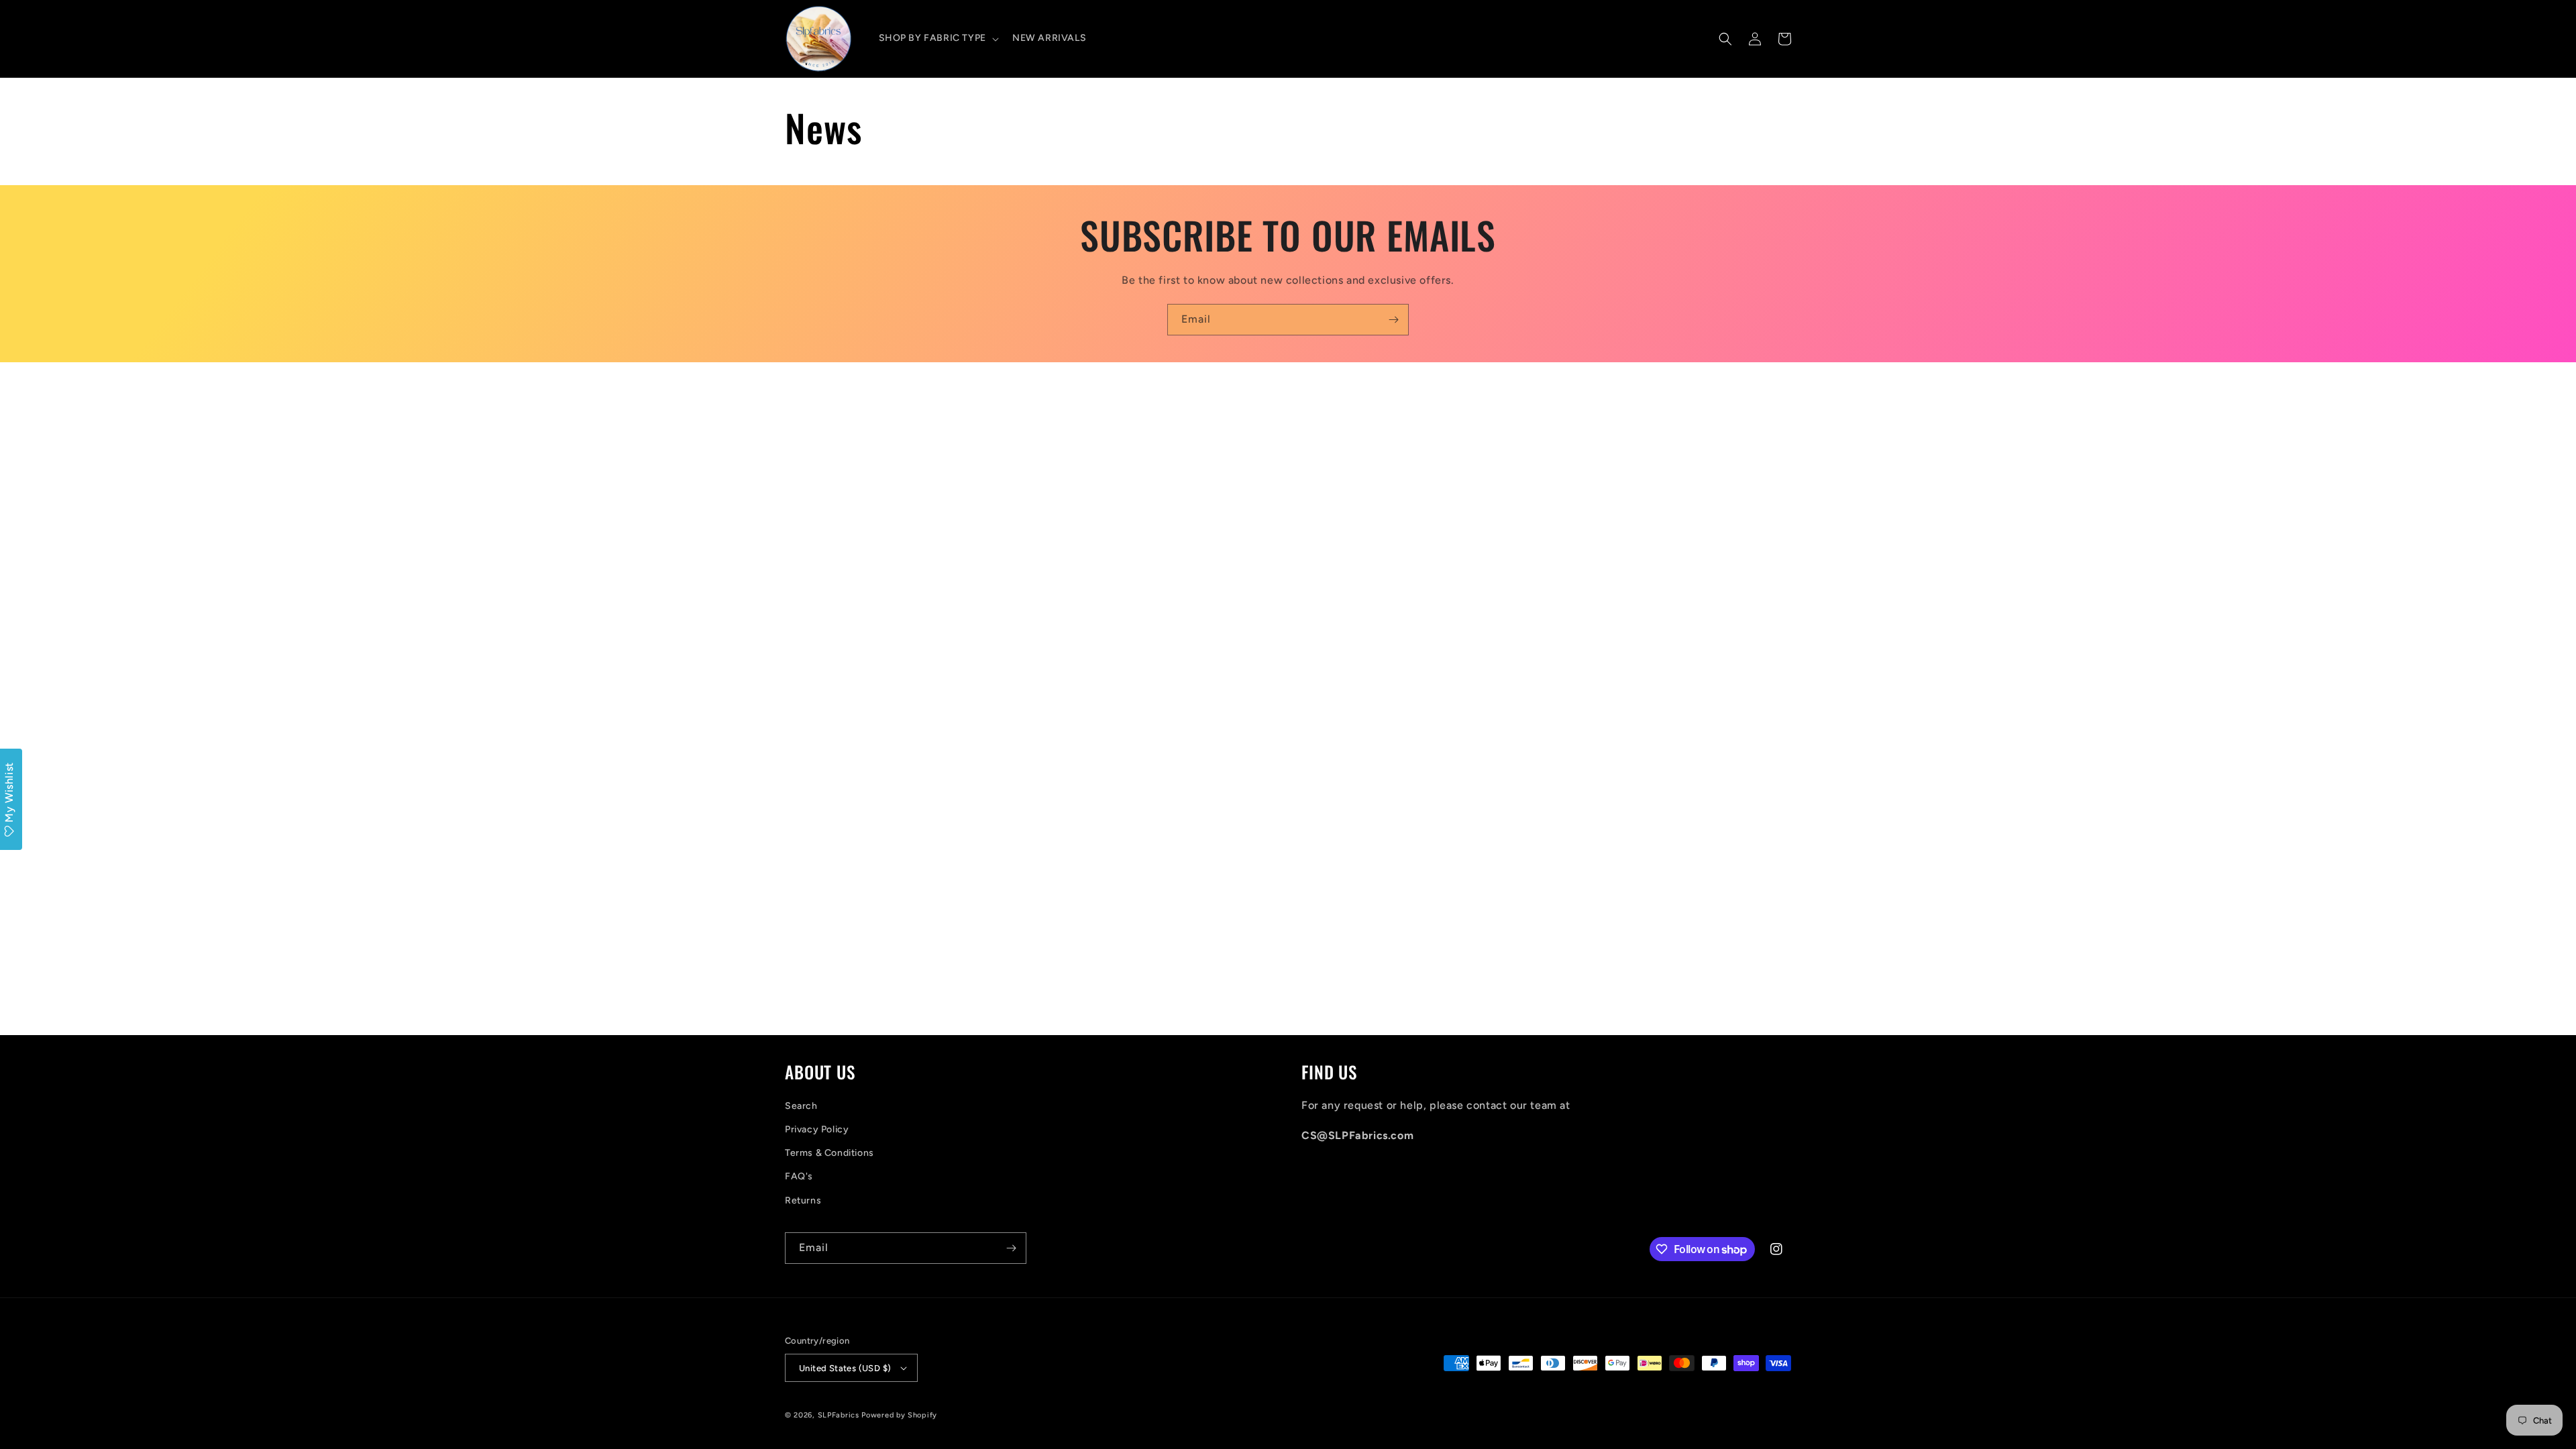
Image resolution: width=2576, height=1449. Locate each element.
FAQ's (799, 1176)
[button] (937, 38)
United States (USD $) (845, 1368)
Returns (803, 1200)
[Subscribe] (1393, 320)
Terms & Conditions (829, 1153)
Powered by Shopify (899, 1415)
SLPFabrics (839, 1415)
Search (801, 1106)
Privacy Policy (817, 1129)
